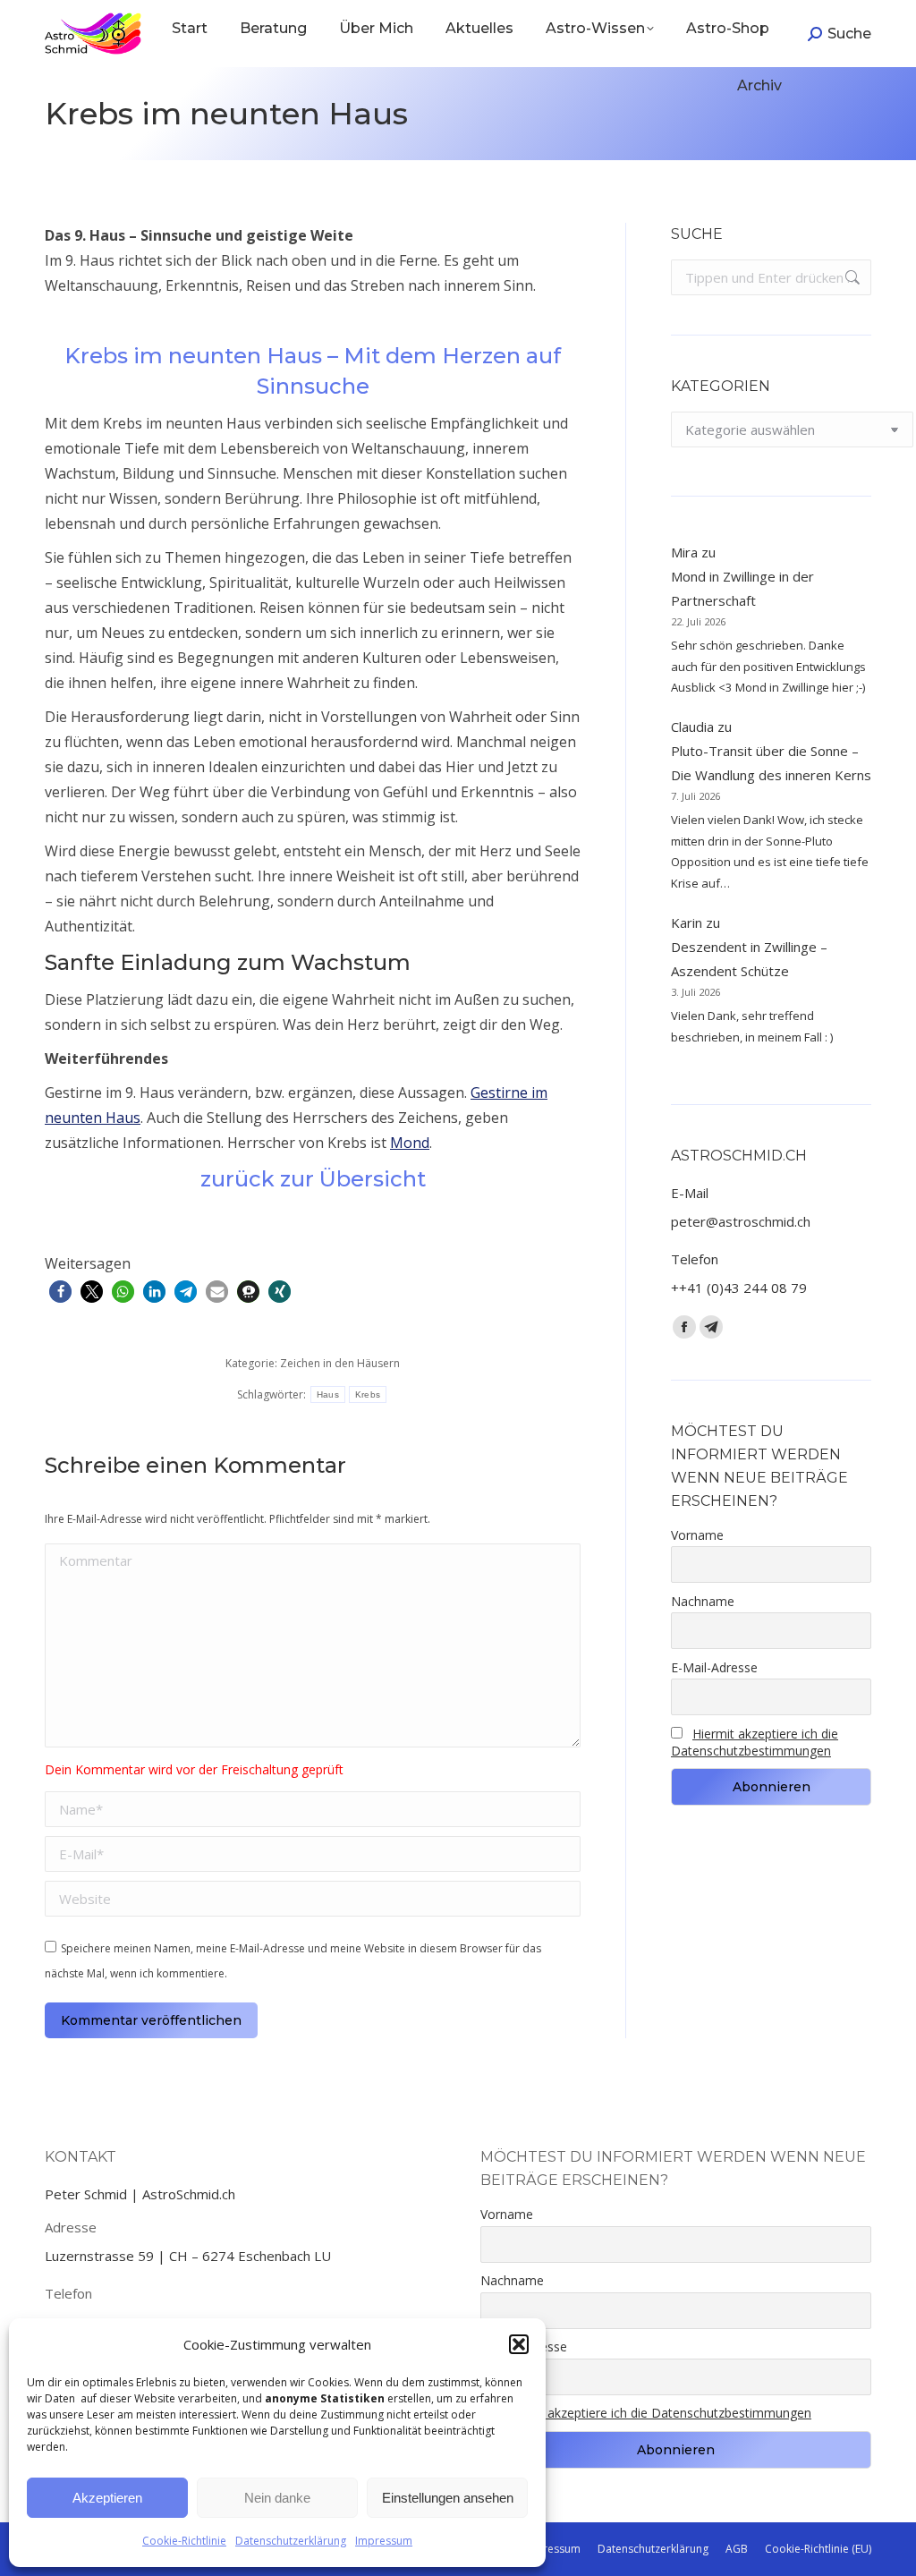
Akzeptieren (107, 2498)
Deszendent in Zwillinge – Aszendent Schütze (749, 959)
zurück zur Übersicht (313, 1179)
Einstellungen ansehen (448, 2498)
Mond (410, 1143)
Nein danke (277, 2498)
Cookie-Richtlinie (184, 2541)
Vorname (697, 1535)
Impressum (384, 2541)
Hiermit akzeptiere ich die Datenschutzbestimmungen (755, 1742)
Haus (328, 1394)
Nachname (703, 1601)
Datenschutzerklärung (291, 2541)
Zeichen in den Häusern (340, 1363)
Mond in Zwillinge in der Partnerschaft (742, 588)
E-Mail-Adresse (714, 1667)
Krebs (368, 1394)
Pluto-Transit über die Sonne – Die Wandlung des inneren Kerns (771, 763)
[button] (519, 2344)
